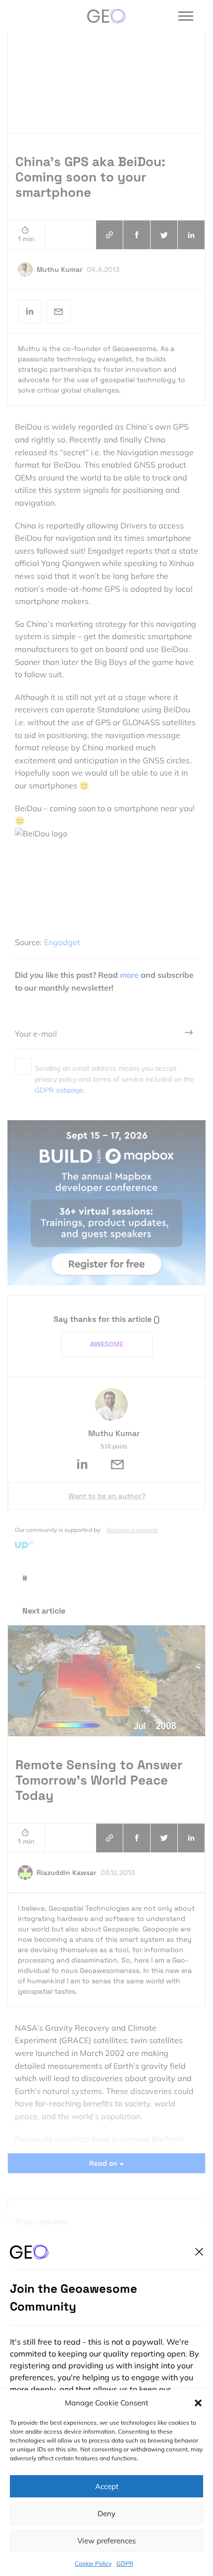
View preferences (106, 2541)
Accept (107, 2486)
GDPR (125, 2563)
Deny (106, 2513)
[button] (198, 2403)
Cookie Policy (93, 2563)
